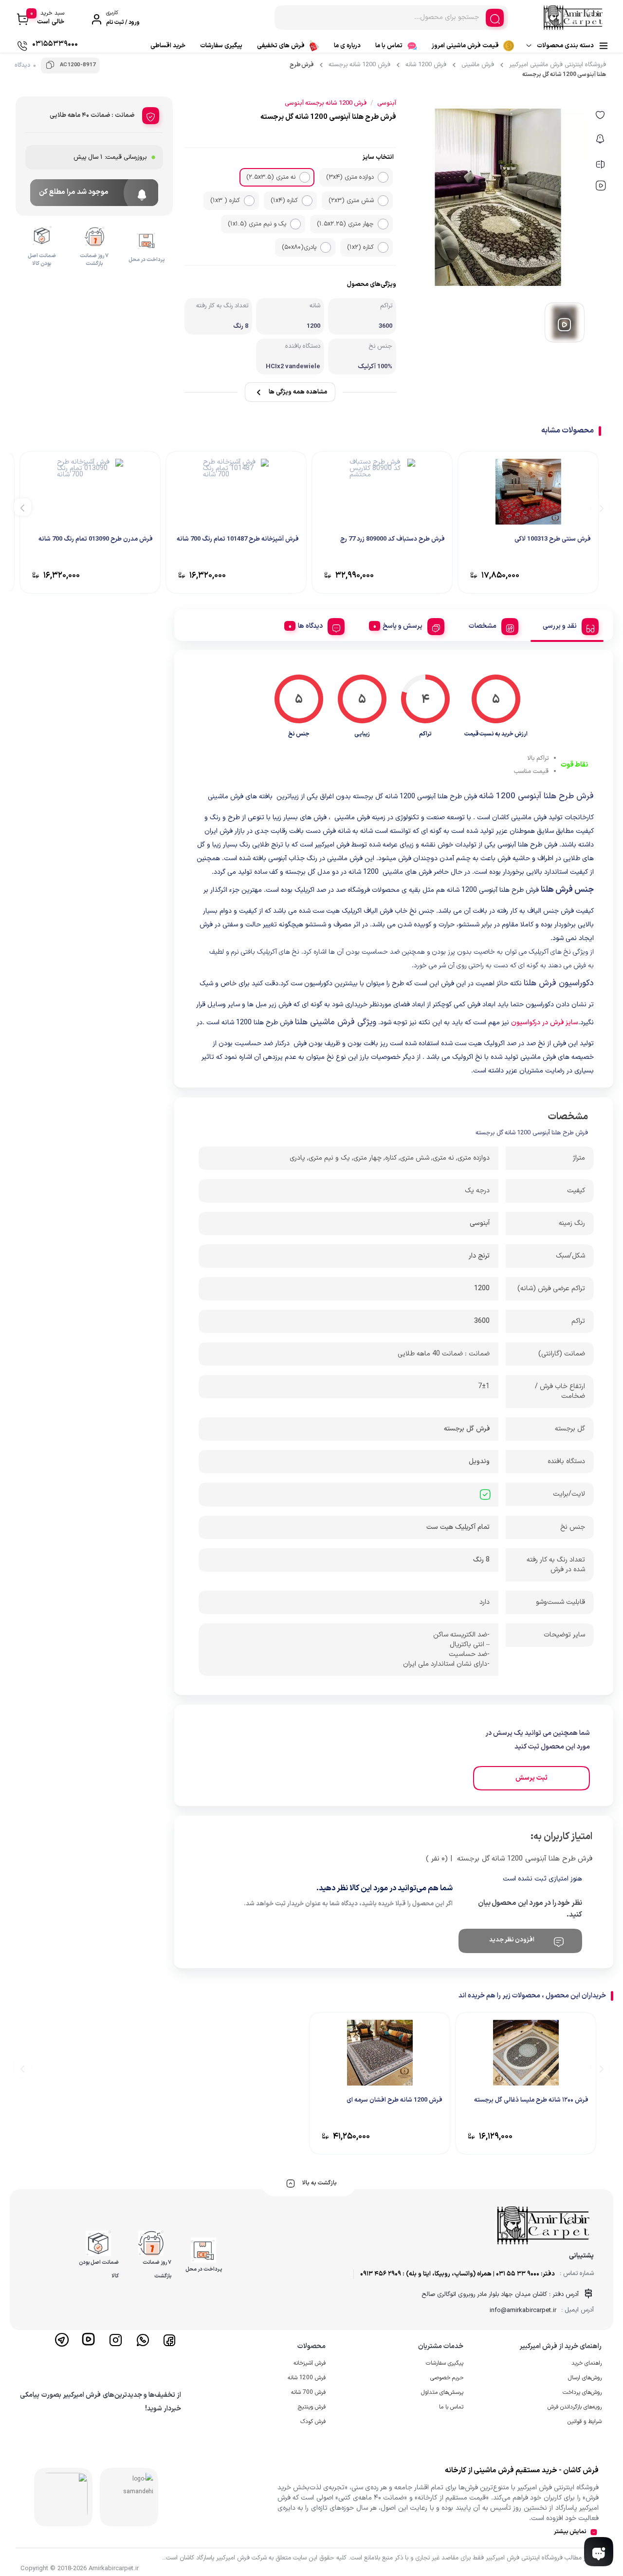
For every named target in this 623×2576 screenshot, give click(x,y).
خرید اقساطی (168, 46)
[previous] (600, 507)
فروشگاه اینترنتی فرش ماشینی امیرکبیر (558, 65)
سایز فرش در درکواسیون (545, 1023)
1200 (482, 1288)
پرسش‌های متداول (442, 2392)
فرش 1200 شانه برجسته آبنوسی (326, 103)
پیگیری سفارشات (221, 46)
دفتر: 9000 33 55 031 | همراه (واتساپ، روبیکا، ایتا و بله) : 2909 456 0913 (458, 2274)
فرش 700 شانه (308, 2392)
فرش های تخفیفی (281, 46)
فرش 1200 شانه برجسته (359, 65)
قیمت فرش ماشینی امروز (465, 46)
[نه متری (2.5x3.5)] (305, 177)
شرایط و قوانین (585, 2422)
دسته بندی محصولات (565, 46)
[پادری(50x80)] (326, 247)
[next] (23, 507)
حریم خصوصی (447, 2378)
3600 (482, 1321)
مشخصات (483, 626)
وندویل (479, 1461)
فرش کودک (313, 2422)
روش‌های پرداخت (582, 2392)
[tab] (567, 625)
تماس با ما (389, 46)
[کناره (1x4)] (307, 201)
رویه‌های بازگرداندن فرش (575, 2407)
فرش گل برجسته (467, 1429)
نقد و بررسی (560, 626)
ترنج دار (479, 1256)
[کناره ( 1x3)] (249, 201)
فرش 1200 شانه (426, 65)
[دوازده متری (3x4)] (383, 177)
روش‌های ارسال (585, 2378)
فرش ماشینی (478, 65)
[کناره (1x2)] (383, 247)
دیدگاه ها (310, 626)
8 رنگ (481, 1560)
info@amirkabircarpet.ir (523, 2311)
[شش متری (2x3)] (383, 201)
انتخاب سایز (378, 157)
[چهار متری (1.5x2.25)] (383, 224)
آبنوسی (480, 1223)
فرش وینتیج (312, 2407)
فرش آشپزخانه (310, 2363)
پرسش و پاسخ (403, 626)
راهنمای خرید (586, 2363)
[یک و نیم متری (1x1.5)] (295, 224)
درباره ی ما (347, 46)
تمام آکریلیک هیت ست (458, 1527)
